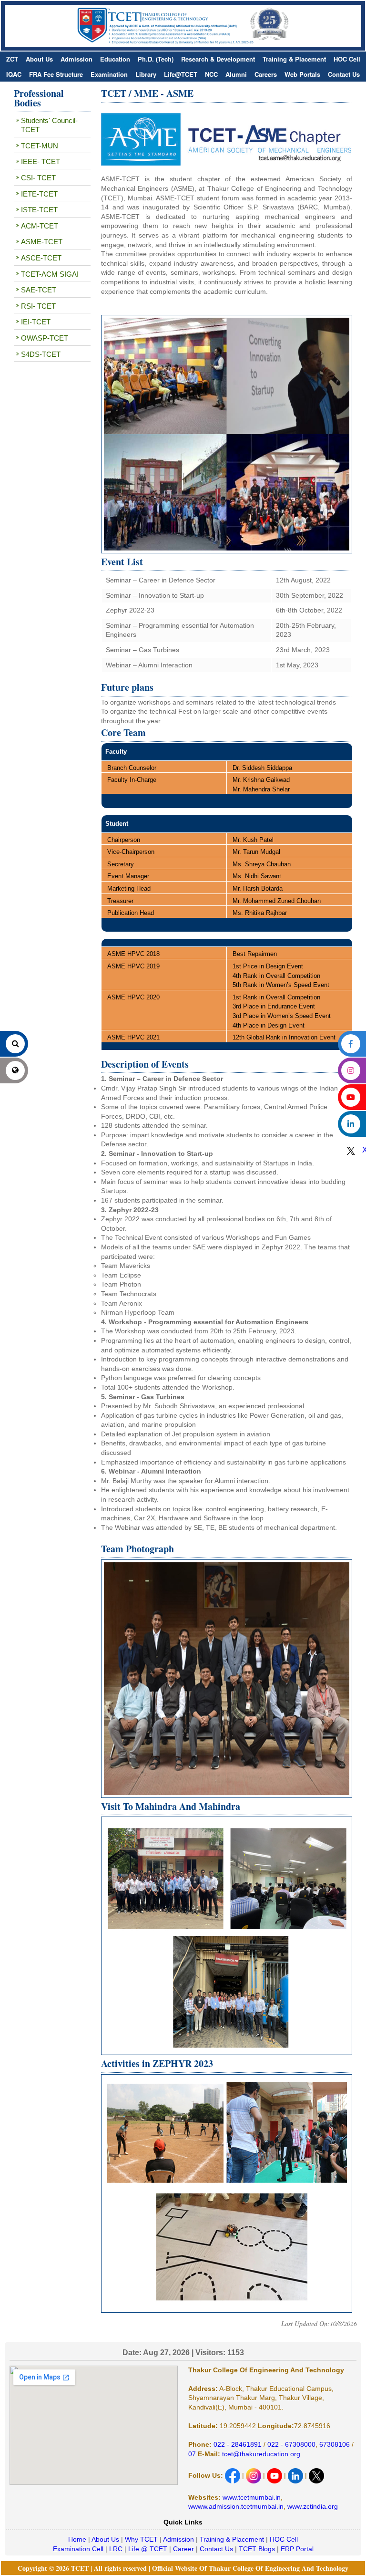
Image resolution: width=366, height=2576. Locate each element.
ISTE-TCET (39, 210)
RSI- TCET (38, 306)
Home (77, 2539)
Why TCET (141, 2539)
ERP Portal (297, 2549)
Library (146, 74)
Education (115, 59)
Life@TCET (181, 74)
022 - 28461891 (238, 2444)
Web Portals (302, 74)
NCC (211, 74)
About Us (39, 59)
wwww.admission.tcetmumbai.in (236, 2506)
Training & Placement (294, 59)
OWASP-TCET (45, 338)
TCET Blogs (257, 2549)
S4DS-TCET (41, 354)
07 (192, 2454)
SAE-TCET (39, 290)
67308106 (335, 2444)
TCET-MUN (40, 146)
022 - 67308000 (291, 2444)
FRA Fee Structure (56, 74)
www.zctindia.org (313, 2506)
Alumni (236, 74)
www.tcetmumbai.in (252, 2497)
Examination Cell (78, 2549)
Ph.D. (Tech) (156, 59)
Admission (76, 59)
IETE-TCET (39, 194)
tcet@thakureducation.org (260, 2454)
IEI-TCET (36, 322)
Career (183, 2549)
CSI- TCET (38, 178)
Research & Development (218, 59)
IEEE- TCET (41, 161)
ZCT (12, 59)
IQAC (14, 74)
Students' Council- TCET (49, 125)
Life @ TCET (148, 2549)
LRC (116, 2549)
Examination (109, 74)
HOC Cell (347, 59)
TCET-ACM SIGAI (50, 274)
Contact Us (344, 74)
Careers (266, 74)
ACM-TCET (40, 226)
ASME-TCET (42, 242)
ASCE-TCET (41, 258)
